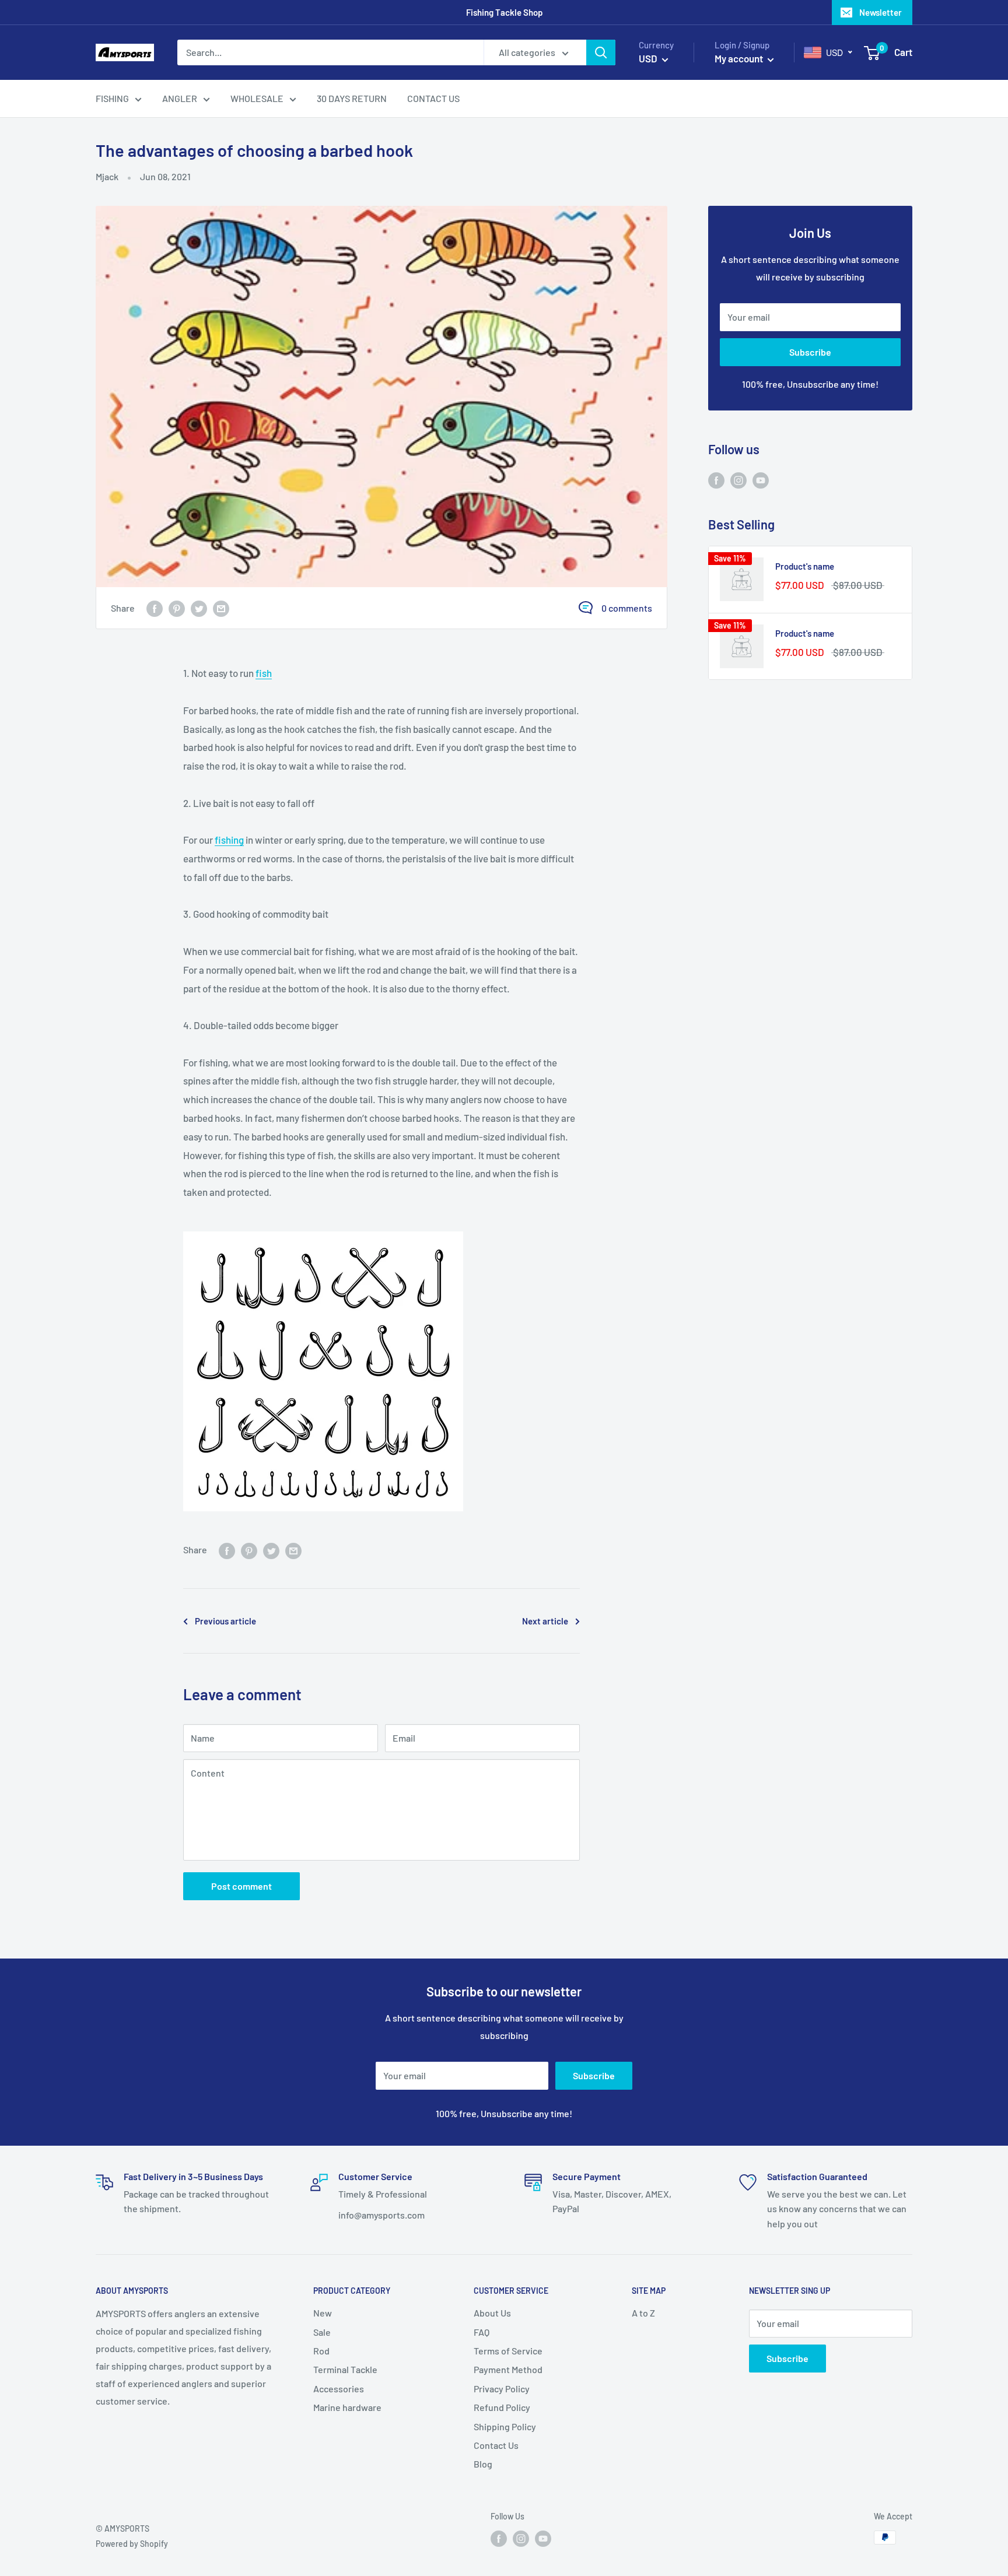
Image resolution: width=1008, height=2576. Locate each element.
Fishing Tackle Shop (504, 12)
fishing (229, 840)
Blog (483, 2464)
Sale (322, 2332)
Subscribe (810, 352)
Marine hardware (347, 2407)
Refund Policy (502, 2407)
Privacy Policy (502, 2389)
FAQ (482, 2332)
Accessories (339, 2389)
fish (264, 673)
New (323, 2313)
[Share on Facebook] (155, 608)
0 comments (627, 608)
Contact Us (496, 2445)
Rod (321, 2351)
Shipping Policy (505, 2426)
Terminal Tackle (345, 2369)
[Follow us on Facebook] (716, 480)
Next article (545, 1621)
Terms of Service (508, 2351)
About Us (492, 2313)
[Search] (601, 52)
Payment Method (508, 2369)
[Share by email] (221, 608)
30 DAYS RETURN (352, 98)
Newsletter (881, 12)
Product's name (805, 566)
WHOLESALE (257, 98)
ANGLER (180, 98)
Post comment (242, 1886)
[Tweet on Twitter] (199, 608)
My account (740, 58)
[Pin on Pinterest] (177, 608)
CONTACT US (433, 98)
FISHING (112, 98)
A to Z (643, 2313)
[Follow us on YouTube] (761, 480)
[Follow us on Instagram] (738, 480)
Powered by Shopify (132, 2544)
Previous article (225, 1621)
